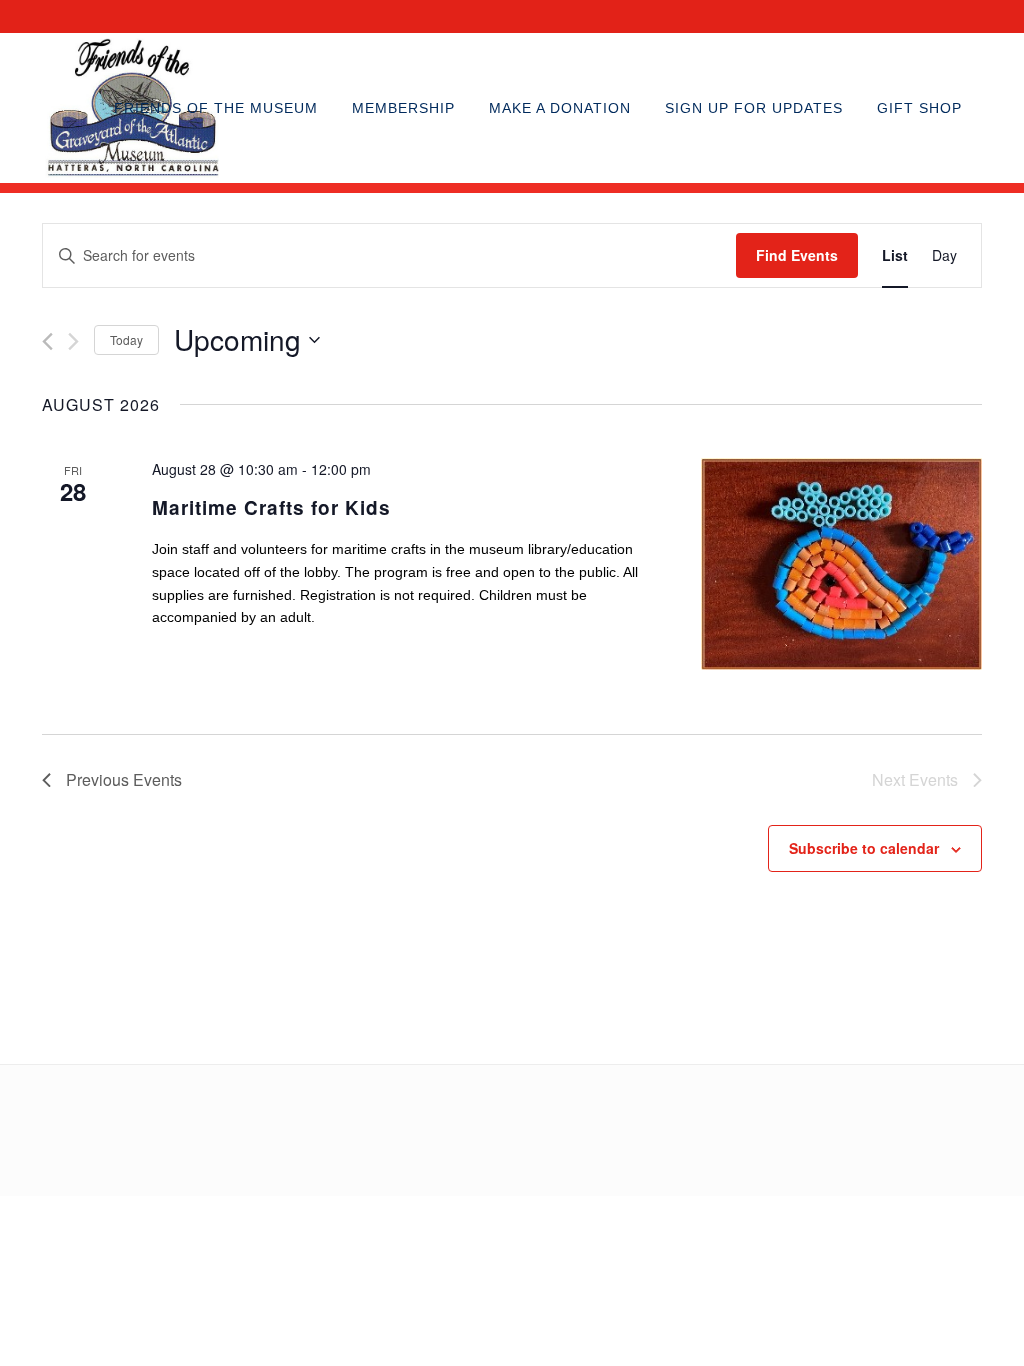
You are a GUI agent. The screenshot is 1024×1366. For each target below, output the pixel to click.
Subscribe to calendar (864, 848)
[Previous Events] (47, 341)
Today (126, 339)
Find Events (797, 255)
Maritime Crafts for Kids (271, 507)
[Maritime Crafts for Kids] (841, 564)
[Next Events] (73, 341)
